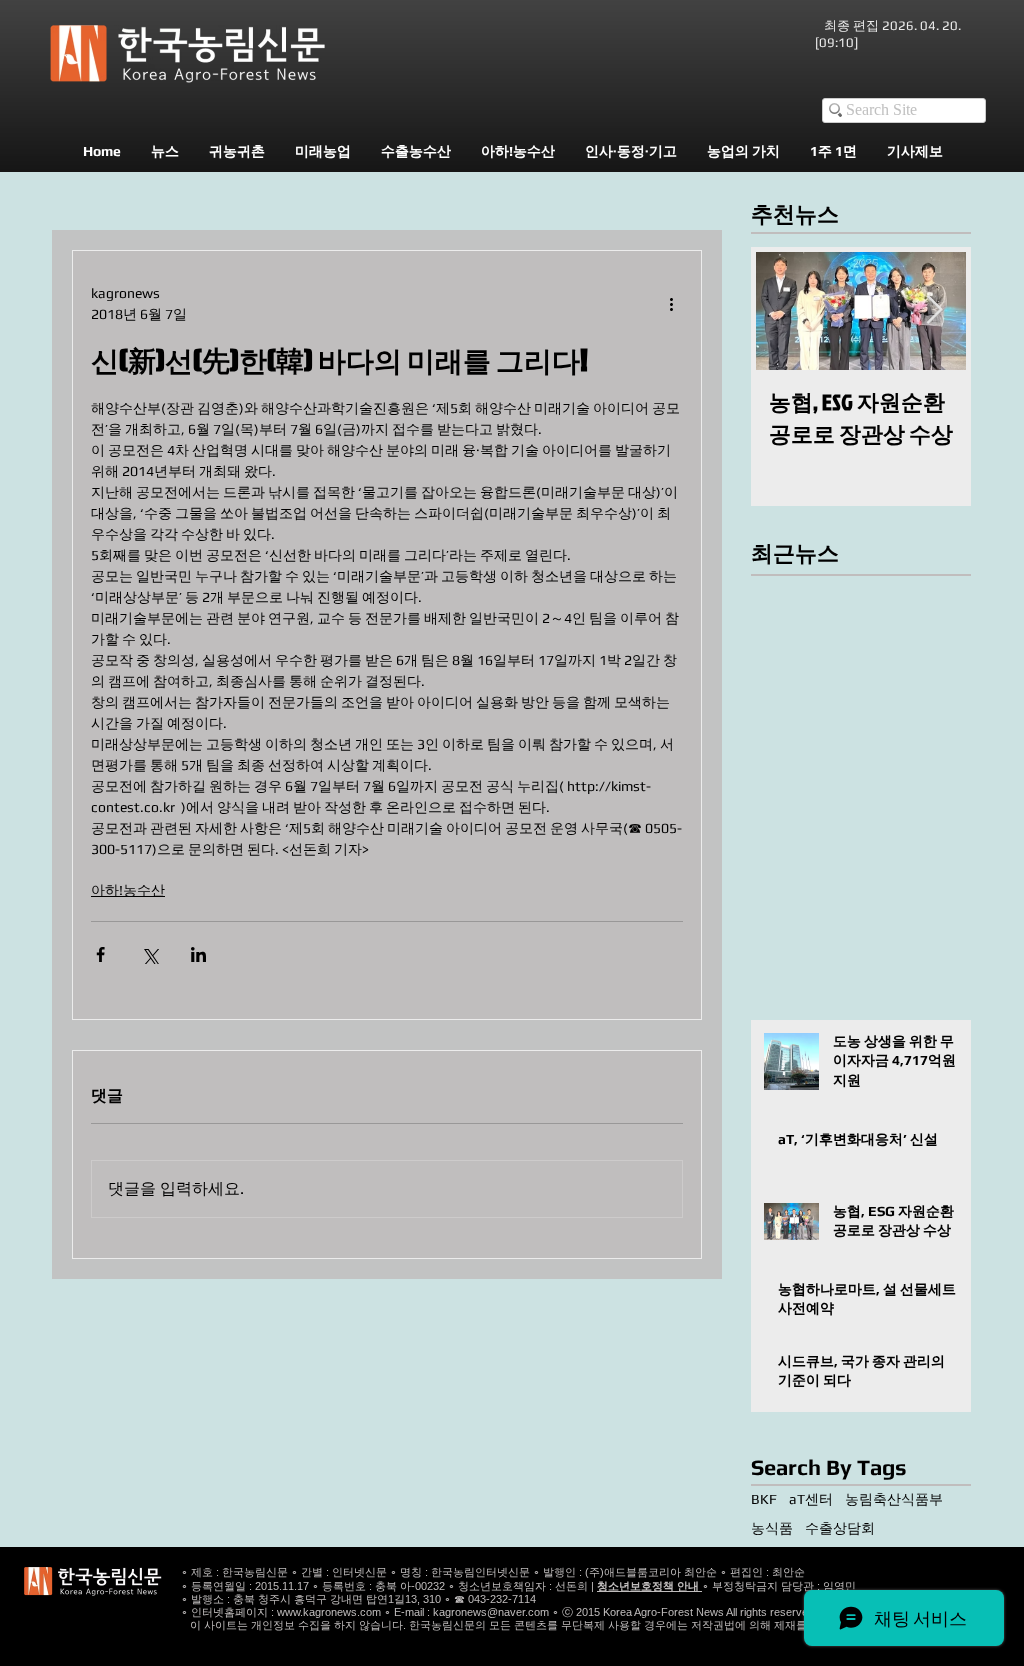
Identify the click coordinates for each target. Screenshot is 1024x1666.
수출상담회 (840, 1528)
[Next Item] (934, 310)
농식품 (772, 1528)
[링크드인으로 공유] (198, 954)
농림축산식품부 (894, 1499)
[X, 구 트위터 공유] (149, 954)
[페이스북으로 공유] (100, 954)
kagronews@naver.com (491, 1612)
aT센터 (811, 1499)
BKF (764, 1499)
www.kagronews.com (329, 1612)
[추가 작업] (671, 304)
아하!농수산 (128, 890)
